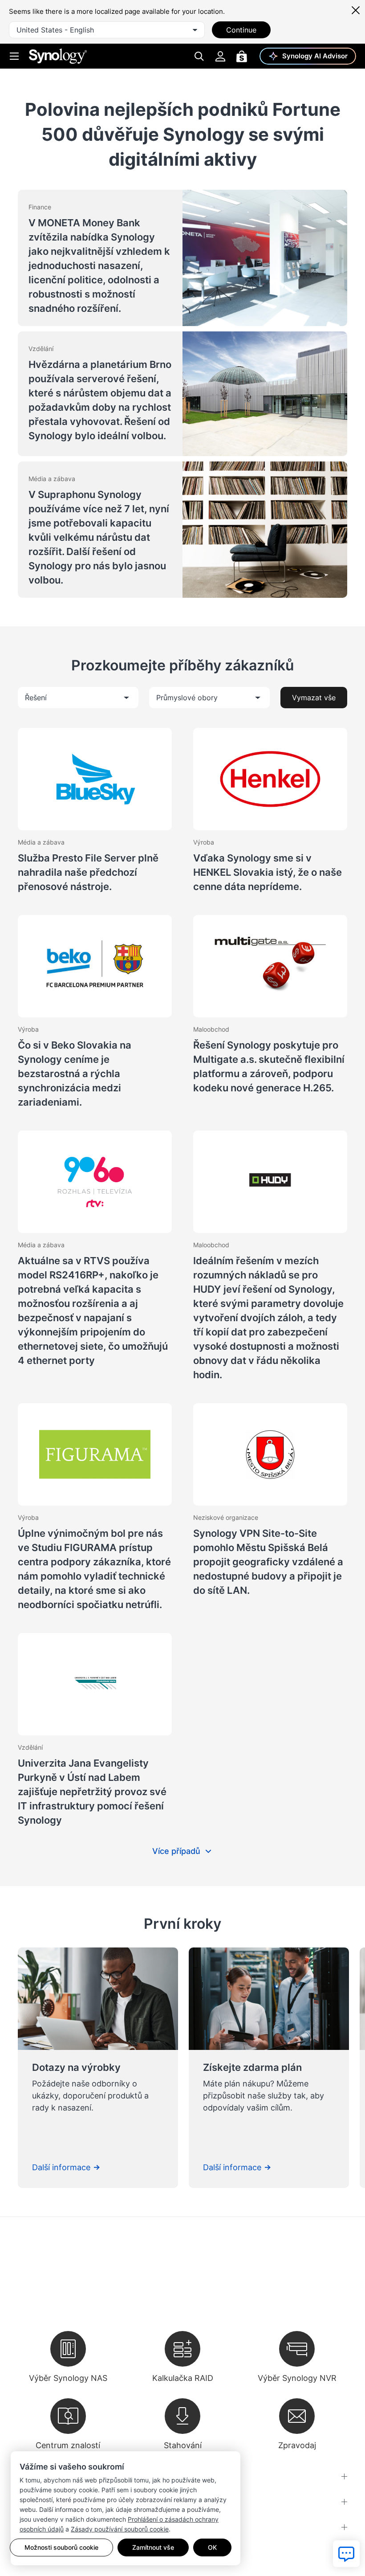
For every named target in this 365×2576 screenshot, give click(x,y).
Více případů (176, 1851)
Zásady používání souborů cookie (120, 2529)
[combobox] (107, 30)
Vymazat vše (314, 698)
